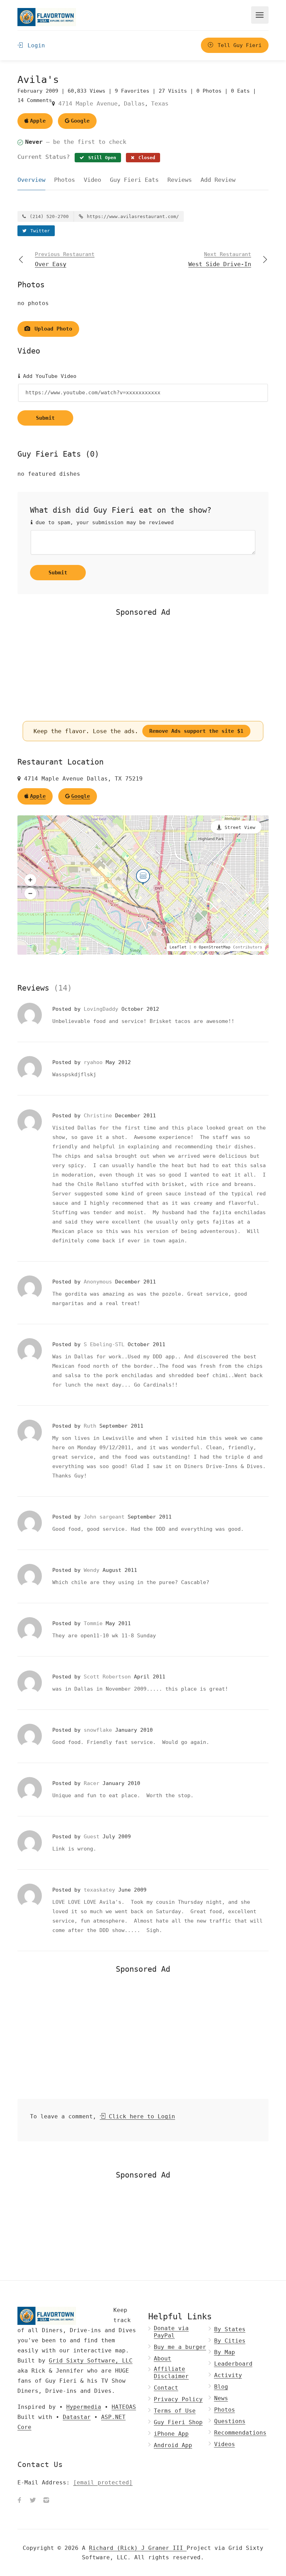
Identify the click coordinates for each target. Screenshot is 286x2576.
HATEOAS (124, 2407)
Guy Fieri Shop (178, 2422)
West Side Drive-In (220, 259)
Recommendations (240, 2433)
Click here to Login (140, 2116)
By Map (225, 2352)
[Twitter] (33, 2501)
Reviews (180, 180)
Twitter (39, 231)
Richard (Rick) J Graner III (138, 2548)
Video (92, 180)
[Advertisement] (143, 669)
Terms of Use (175, 2411)
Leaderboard (233, 2364)
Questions (230, 2421)
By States (230, 2329)
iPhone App (171, 2434)
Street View (240, 827)
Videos (225, 2444)
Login (35, 45)
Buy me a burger (180, 2347)
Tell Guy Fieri (238, 45)
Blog (221, 2387)
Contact (166, 2388)
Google (80, 121)
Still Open (101, 158)
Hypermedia (84, 2407)
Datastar (77, 2417)
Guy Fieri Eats (134, 180)
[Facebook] (20, 2501)
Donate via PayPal (171, 2332)
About (163, 2358)
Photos (65, 180)
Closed (145, 158)
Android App (173, 2445)
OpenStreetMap (215, 947)
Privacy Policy (178, 2399)
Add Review (218, 180)
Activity (228, 2375)
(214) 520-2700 (48, 216)
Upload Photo (52, 329)
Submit (45, 418)
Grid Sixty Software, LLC (91, 2361)
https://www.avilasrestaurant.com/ (131, 216)
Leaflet (178, 947)
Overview (31, 180)
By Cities (230, 2341)
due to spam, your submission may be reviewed (103, 522)
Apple (38, 121)
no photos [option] (33, 303)
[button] (30, 880)
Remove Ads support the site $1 (196, 731)
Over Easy (65, 259)
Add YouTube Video (48, 376)
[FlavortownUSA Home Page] (47, 17)
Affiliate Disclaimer (171, 2373)
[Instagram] (46, 2501)
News (221, 2398)
